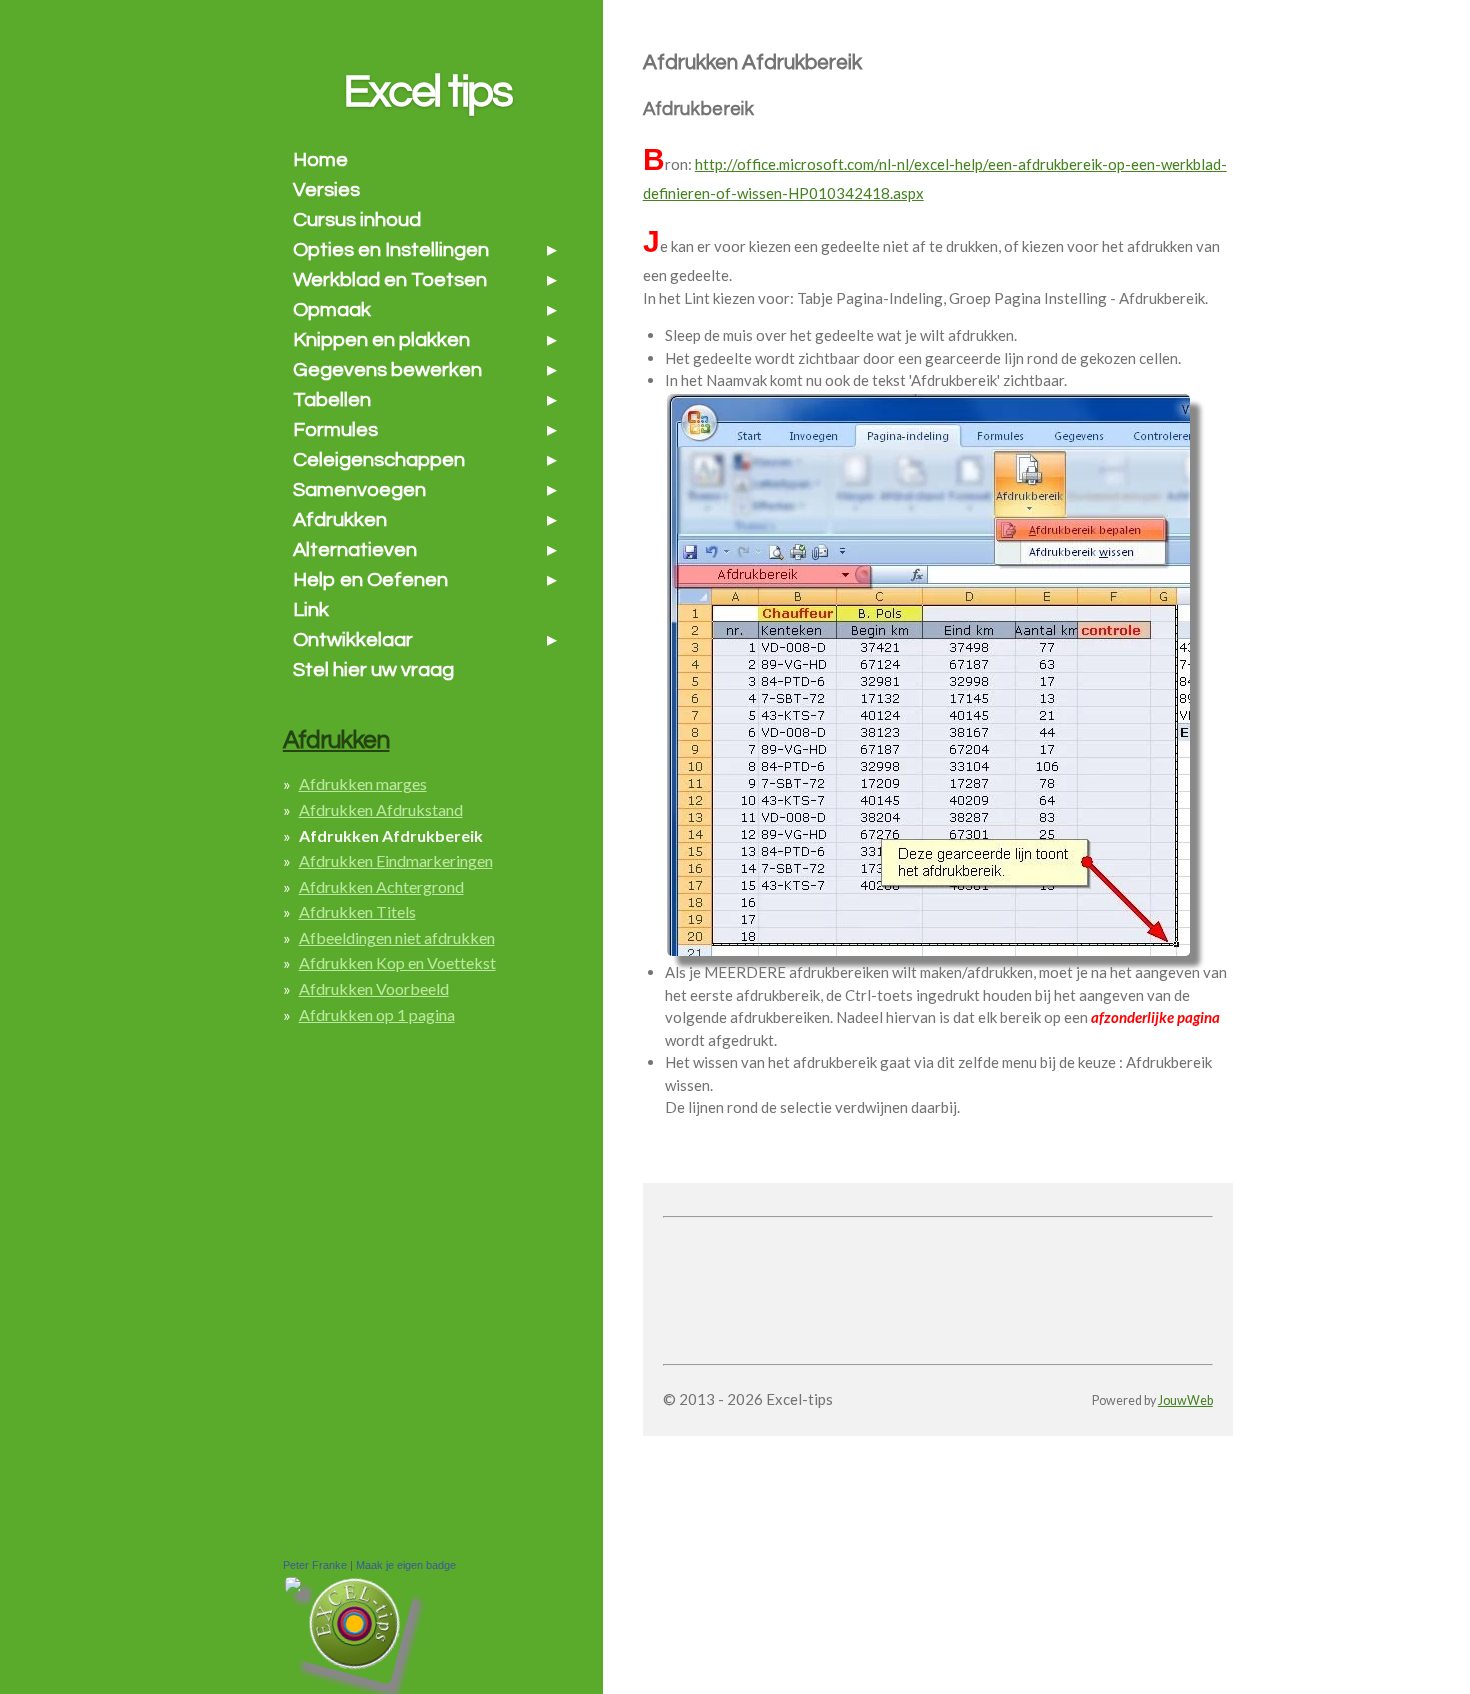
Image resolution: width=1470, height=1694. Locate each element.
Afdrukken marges (363, 783)
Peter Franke (315, 1565)
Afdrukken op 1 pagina (377, 1014)
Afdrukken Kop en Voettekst (397, 962)
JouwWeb (1185, 1400)
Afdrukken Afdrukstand (381, 809)
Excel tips (427, 92)
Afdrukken (336, 740)
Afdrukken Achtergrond (381, 886)
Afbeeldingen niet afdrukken (397, 937)
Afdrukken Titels (357, 911)
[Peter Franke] (293, 1588)
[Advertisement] (897, 1255)
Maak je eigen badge (406, 1565)
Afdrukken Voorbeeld (374, 988)
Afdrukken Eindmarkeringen (396, 860)
